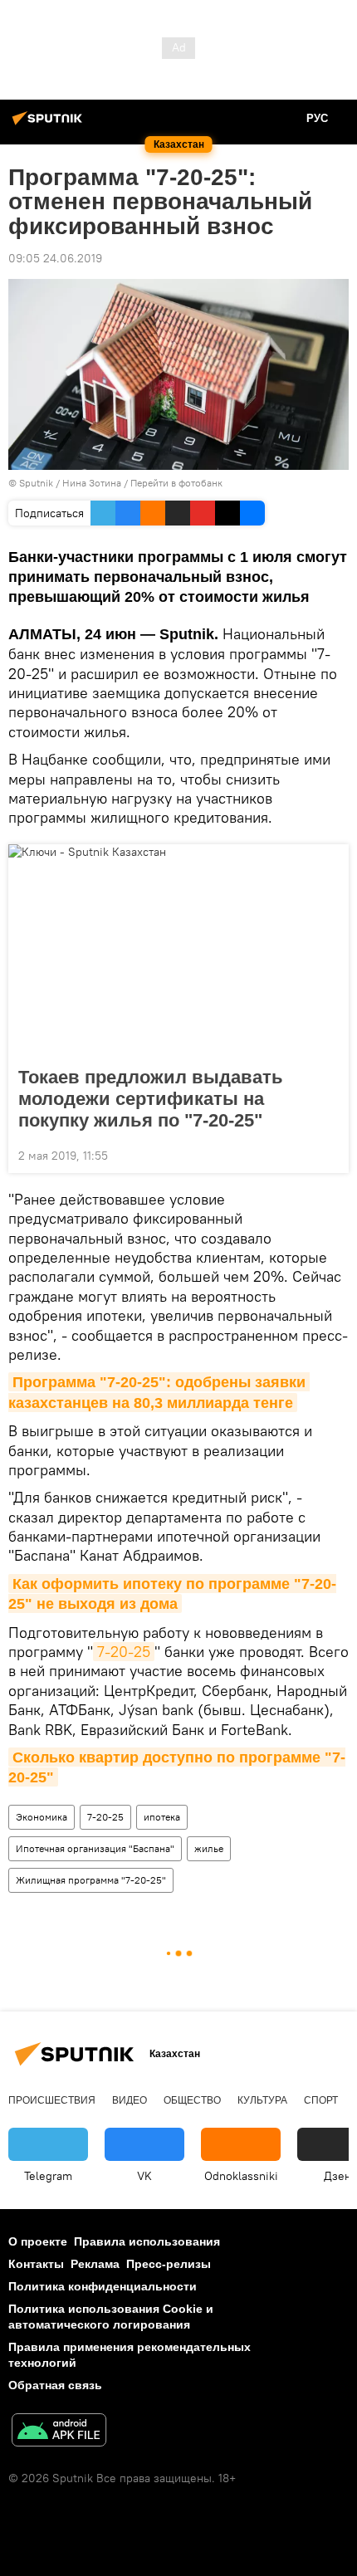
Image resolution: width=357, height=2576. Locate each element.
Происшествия (52, 2100)
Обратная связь (55, 2385)
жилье (209, 1848)
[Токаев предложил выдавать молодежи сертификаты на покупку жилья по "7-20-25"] (178, 951)
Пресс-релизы (169, 2264)
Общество (192, 2100)
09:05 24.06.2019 (55, 258)
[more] (330, 1154)
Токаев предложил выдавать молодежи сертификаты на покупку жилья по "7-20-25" (151, 1099)
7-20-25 (124, 1652)
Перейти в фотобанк (176, 483)
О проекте (38, 2241)
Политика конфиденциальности (103, 2286)
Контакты (36, 2264)
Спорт (321, 2100)
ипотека (162, 1817)
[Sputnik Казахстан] (50, 125)
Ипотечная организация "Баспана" (95, 1848)
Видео (130, 2100)
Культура (262, 2100)
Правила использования (147, 2241)
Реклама (95, 2264)
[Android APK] (59, 2432)
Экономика (42, 1817)
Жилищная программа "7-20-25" (91, 1880)
